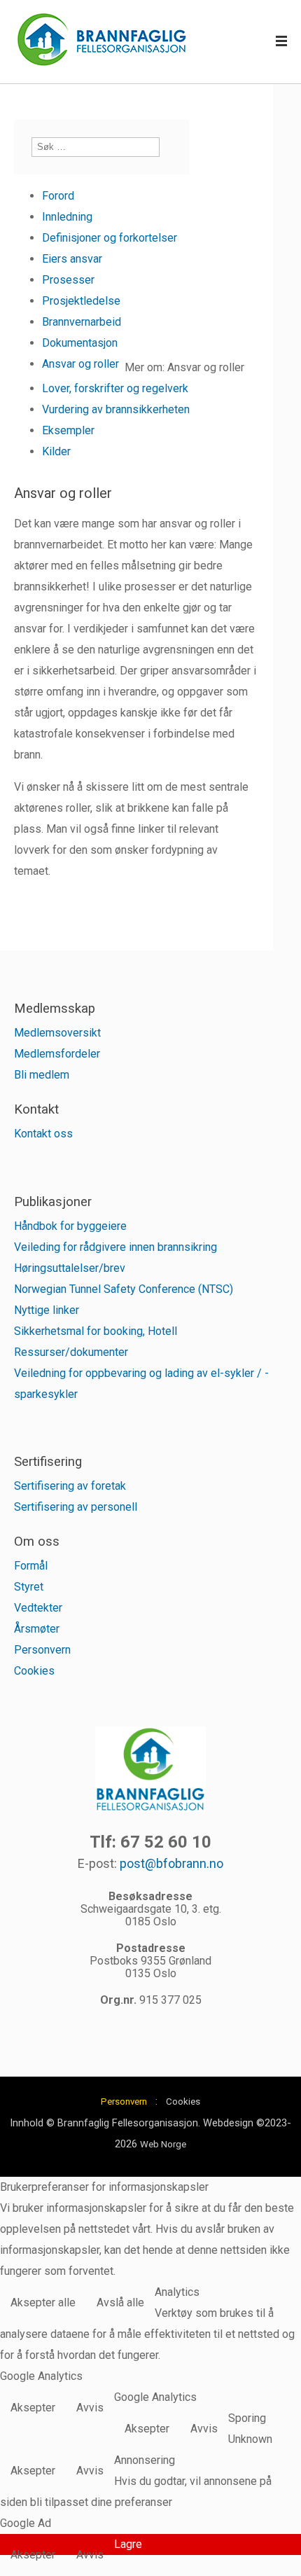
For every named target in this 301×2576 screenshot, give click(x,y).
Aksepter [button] (33, 2408)
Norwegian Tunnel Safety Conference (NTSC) (124, 1289)
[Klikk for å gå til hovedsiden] (101, 42)
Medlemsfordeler (57, 1054)
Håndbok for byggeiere (70, 1226)
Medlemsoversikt (57, 1033)
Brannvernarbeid (82, 322)
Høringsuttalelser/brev (70, 1268)
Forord (58, 196)
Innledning (67, 217)
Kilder (56, 451)
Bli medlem (42, 1075)
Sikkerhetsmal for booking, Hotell (96, 1331)
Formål (31, 1566)
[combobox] (96, 147)
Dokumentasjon (80, 343)
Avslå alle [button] (120, 2303)
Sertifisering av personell (76, 1507)
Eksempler (68, 430)
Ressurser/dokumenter (71, 1352)
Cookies (34, 1671)
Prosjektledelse (81, 301)
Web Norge (163, 2144)
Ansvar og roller (80, 364)
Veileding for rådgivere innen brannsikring (115, 1247)
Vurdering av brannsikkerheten (116, 409)
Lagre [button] (128, 2544)
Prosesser (68, 280)
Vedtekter (38, 1608)
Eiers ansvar (72, 259)
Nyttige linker (47, 1310)
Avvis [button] (90, 2408)
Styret (29, 1587)
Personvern (42, 1650)
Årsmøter (37, 1629)
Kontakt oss (43, 1134)
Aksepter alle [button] (43, 2303)
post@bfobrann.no (171, 1863)
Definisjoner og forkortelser (110, 238)
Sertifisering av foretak (70, 1486)
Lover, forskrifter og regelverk (115, 388)
